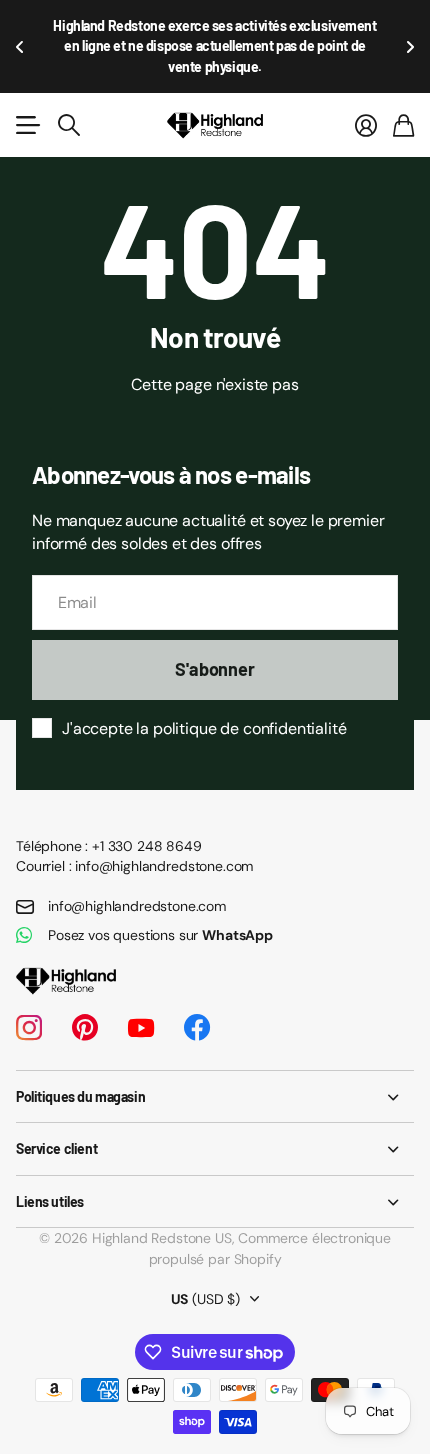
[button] (20, 46)
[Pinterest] (85, 1028)
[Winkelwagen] (403, 125)
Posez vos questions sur (160, 935)
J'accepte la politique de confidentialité (204, 728)
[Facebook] (197, 1028)
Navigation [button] (27, 125)
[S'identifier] (366, 125)
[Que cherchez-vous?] (69, 125)
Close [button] (215, 1096)
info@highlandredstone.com (137, 906)
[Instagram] (29, 1028)
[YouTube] (141, 1028)
